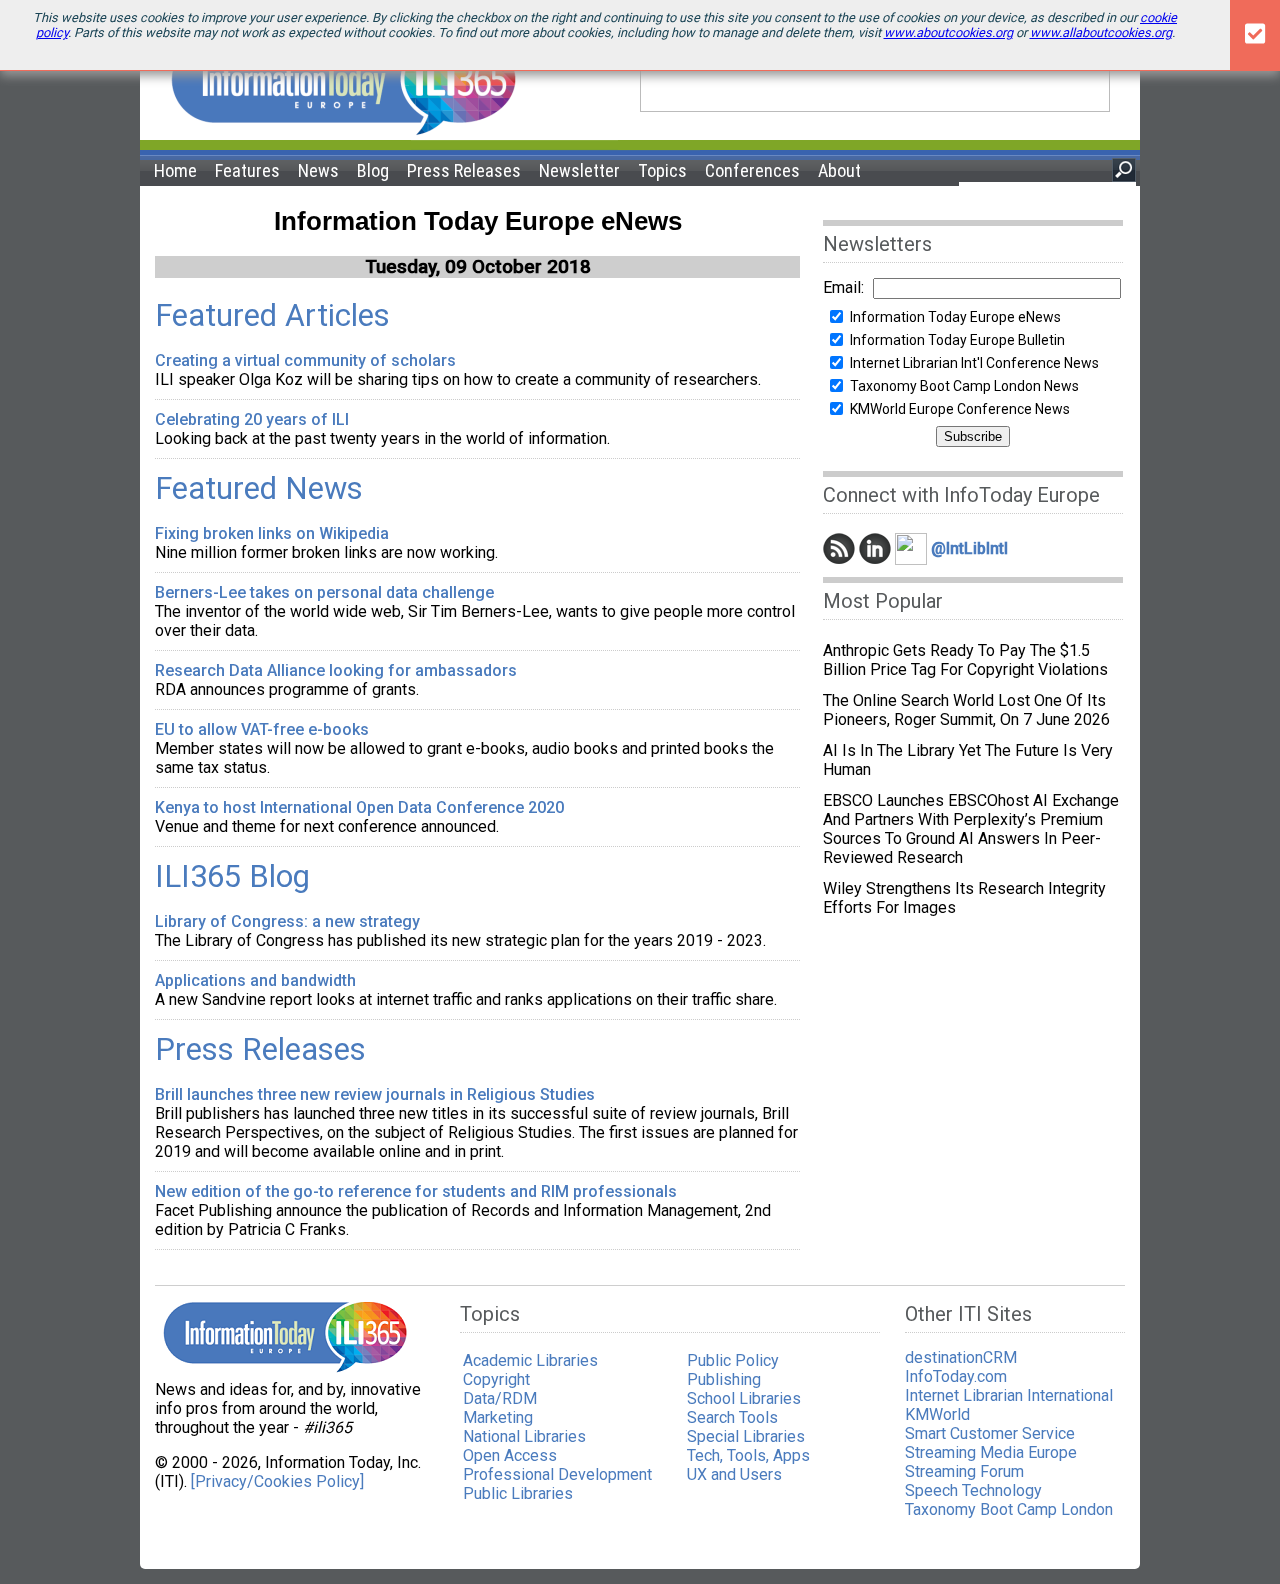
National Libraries (524, 1436)
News (318, 170)
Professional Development (557, 1474)
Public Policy (733, 1360)
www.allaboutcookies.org (1101, 32)
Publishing (724, 1379)
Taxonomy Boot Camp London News (964, 386)
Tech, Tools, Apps (748, 1455)
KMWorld (937, 1414)
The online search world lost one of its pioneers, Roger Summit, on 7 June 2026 (966, 710)
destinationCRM (961, 1357)
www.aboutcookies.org (948, 32)
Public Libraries (518, 1493)
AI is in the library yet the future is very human (968, 760)
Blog (373, 170)
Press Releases (464, 170)
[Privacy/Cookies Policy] (277, 1481)
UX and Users (734, 1474)
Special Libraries (746, 1436)
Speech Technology (973, 1490)
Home (175, 170)
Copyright (496, 1379)
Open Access (510, 1455)
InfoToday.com (956, 1376)
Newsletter (579, 170)
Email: (843, 287)
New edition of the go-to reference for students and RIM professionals (416, 1191)
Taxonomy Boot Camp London (1009, 1509)
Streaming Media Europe (991, 1452)
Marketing (498, 1417)
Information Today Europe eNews (955, 317)
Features (247, 170)
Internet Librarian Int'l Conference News (974, 363)
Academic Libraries (530, 1360)
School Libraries (744, 1398)
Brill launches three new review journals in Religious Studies (375, 1094)
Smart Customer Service (990, 1433)
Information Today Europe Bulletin (957, 340)
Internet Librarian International (1009, 1395)
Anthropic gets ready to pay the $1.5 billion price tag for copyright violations (965, 660)
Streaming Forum (964, 1471)
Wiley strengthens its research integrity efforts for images (964, 898)
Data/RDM (500, 1398)
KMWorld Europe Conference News (960, 409)
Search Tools (732, 1417)
